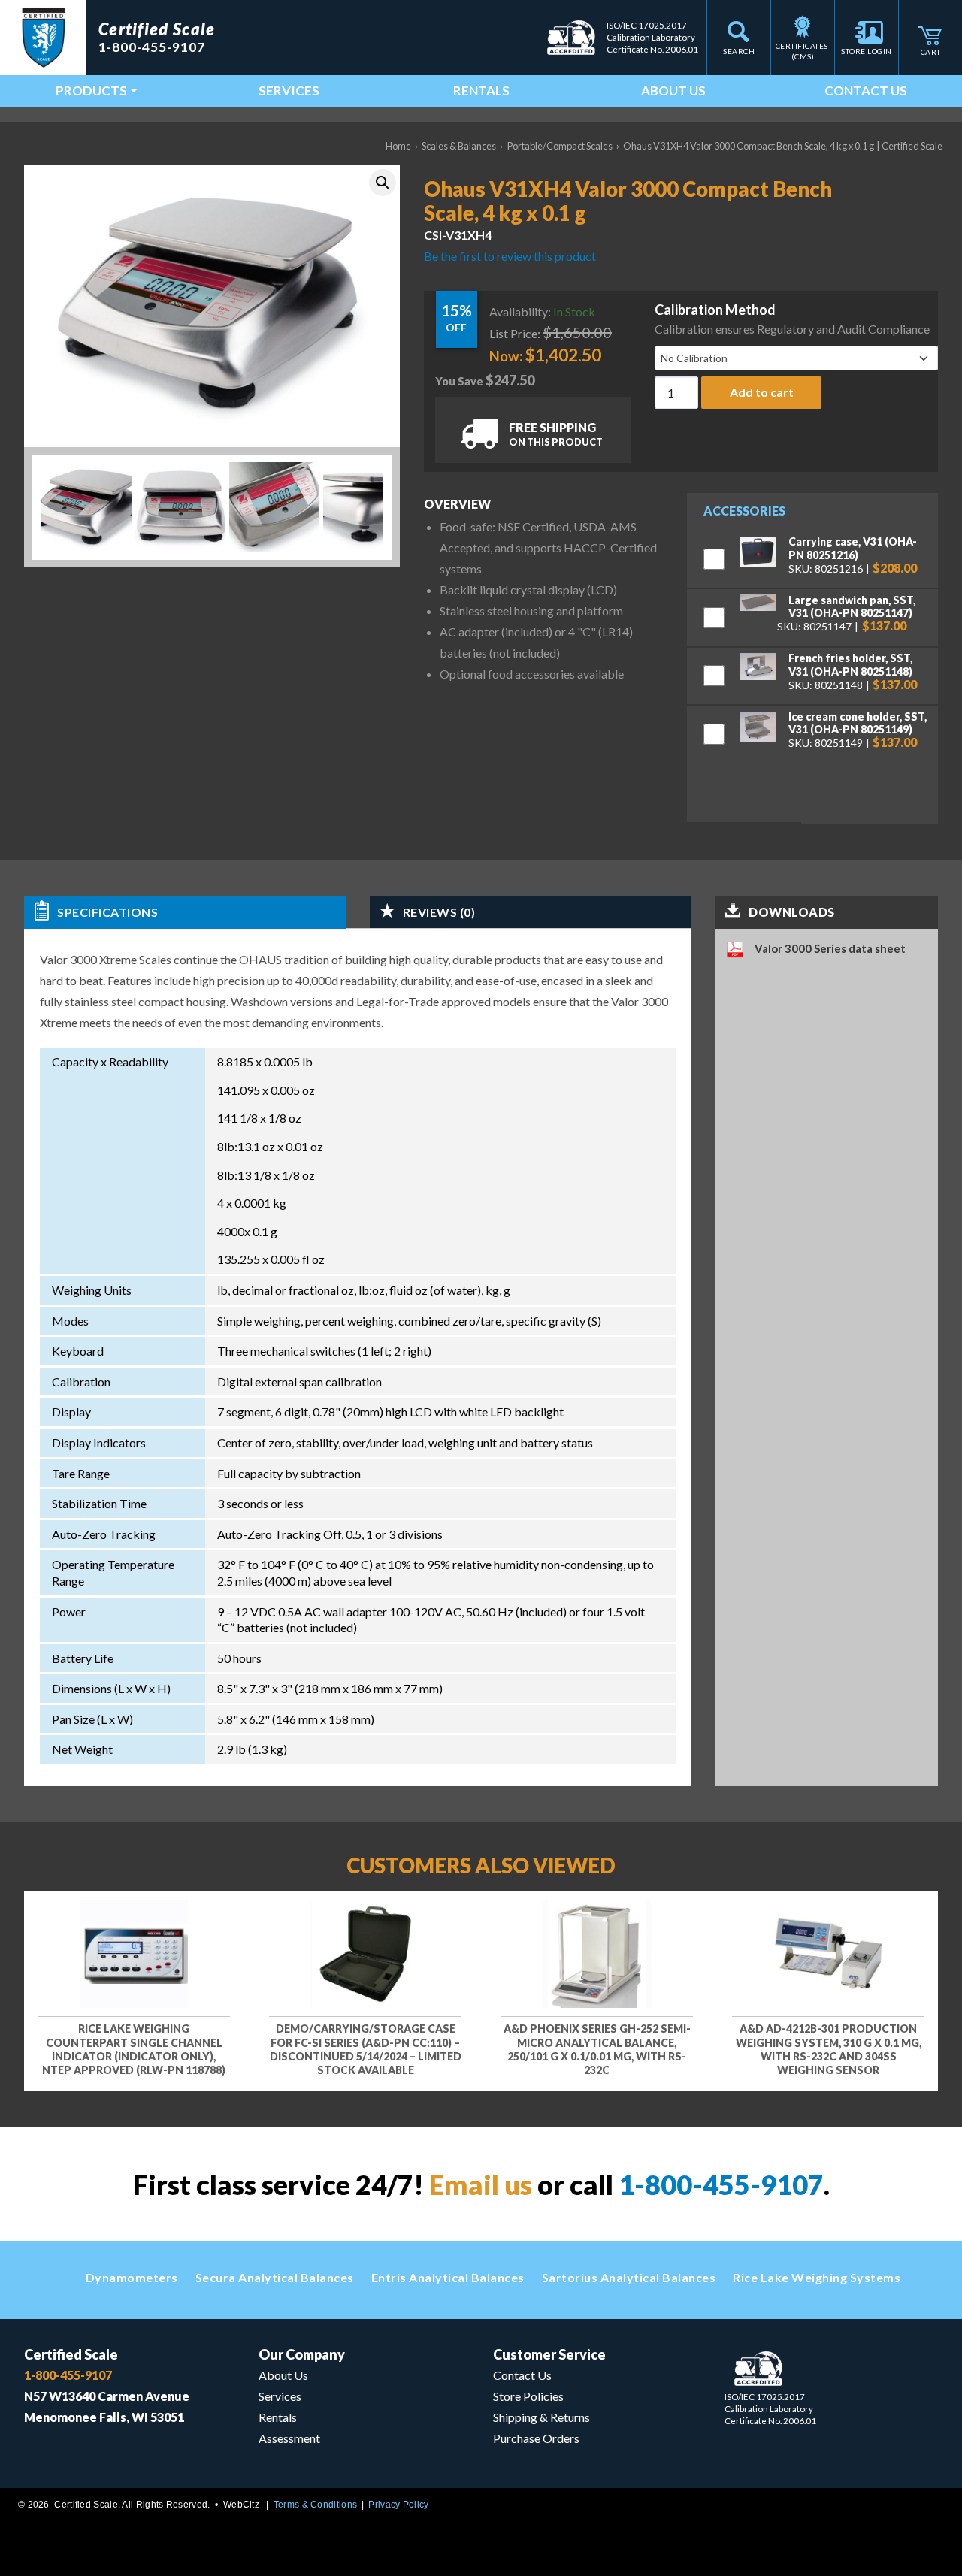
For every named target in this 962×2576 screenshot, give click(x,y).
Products (91, 91)
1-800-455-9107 (721, 2184)
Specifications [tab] (107, 912)
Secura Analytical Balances (275, 2277)
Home (398, 146)
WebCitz (241, 2505)
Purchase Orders (536, 2438)
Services (289, 91)
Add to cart (762, 392)
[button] (383, 183)
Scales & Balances (459, 146)
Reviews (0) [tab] (439, 912)
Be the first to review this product (510, 256)
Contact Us (866, 91)
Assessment (289, 2438)
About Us (673, 91)
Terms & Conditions (315, 2505)
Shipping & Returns (542, 2417)
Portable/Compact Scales (560, 146)
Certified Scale (71, 2354)
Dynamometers (132, 2277)
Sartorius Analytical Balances (629, 2277)
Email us (481, 2184)
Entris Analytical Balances (448, 2277)
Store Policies (528, 2396)
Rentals (481, 91)
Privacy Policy (398, 2505)
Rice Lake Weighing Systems (817, 2277)
